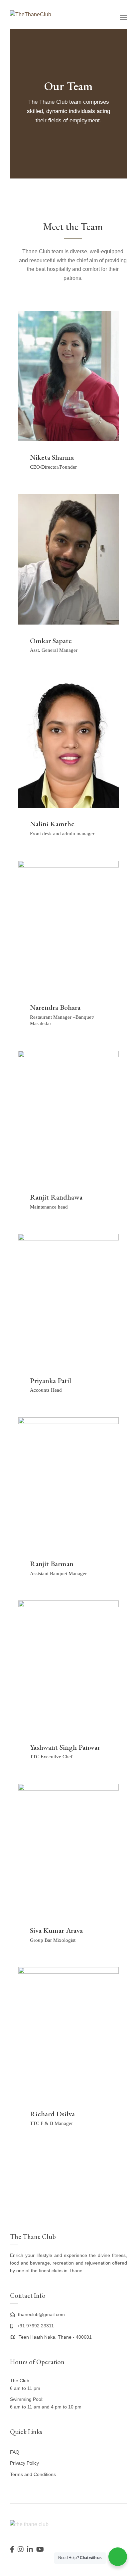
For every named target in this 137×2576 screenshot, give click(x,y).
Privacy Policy (24, 2463)
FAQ (15, 2452)
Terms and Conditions (33, 2474)
